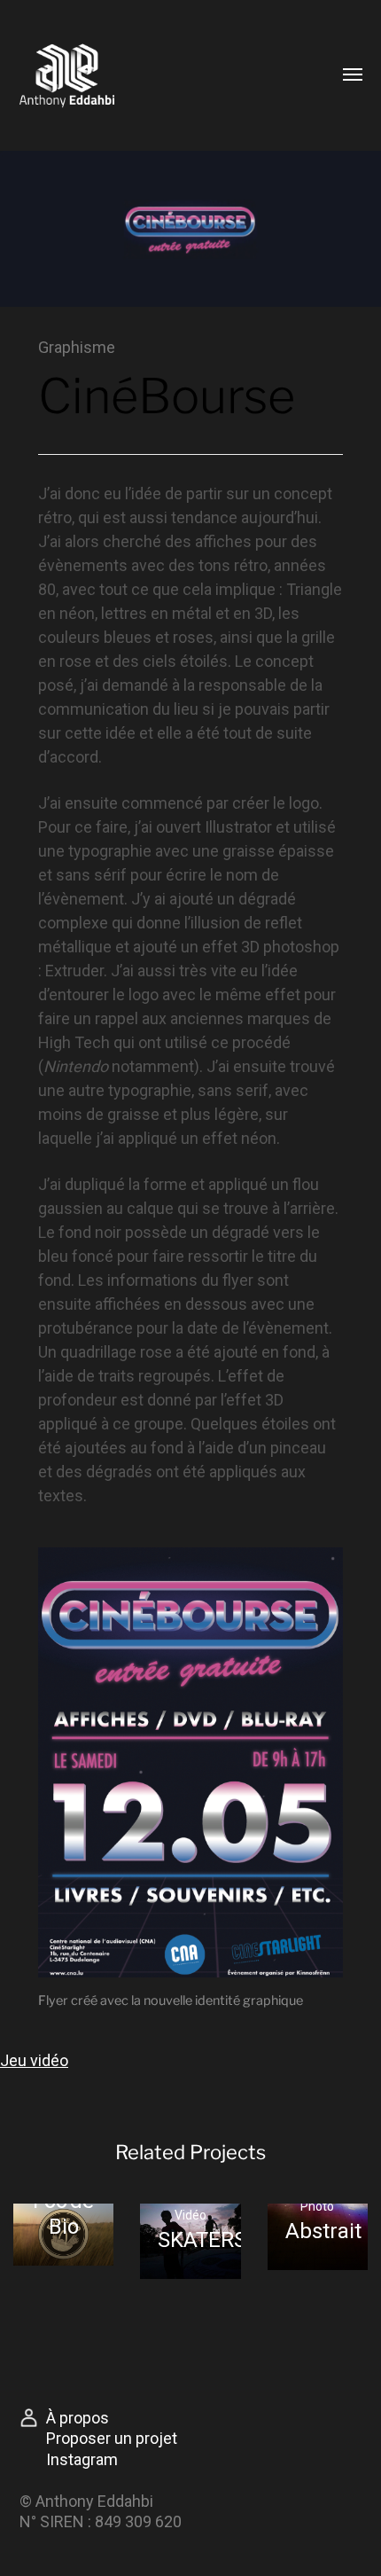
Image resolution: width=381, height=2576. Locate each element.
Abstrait (323, 2231)
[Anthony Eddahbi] (117, 75)
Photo (317, 2206)
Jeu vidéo (34, 2060)
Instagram (82, 2459)
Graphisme (77, 347)
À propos (78, 2418)
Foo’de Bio (63, 2214)
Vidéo (190, 2215)
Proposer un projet (112, 2438)
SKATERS (202, 2240)
